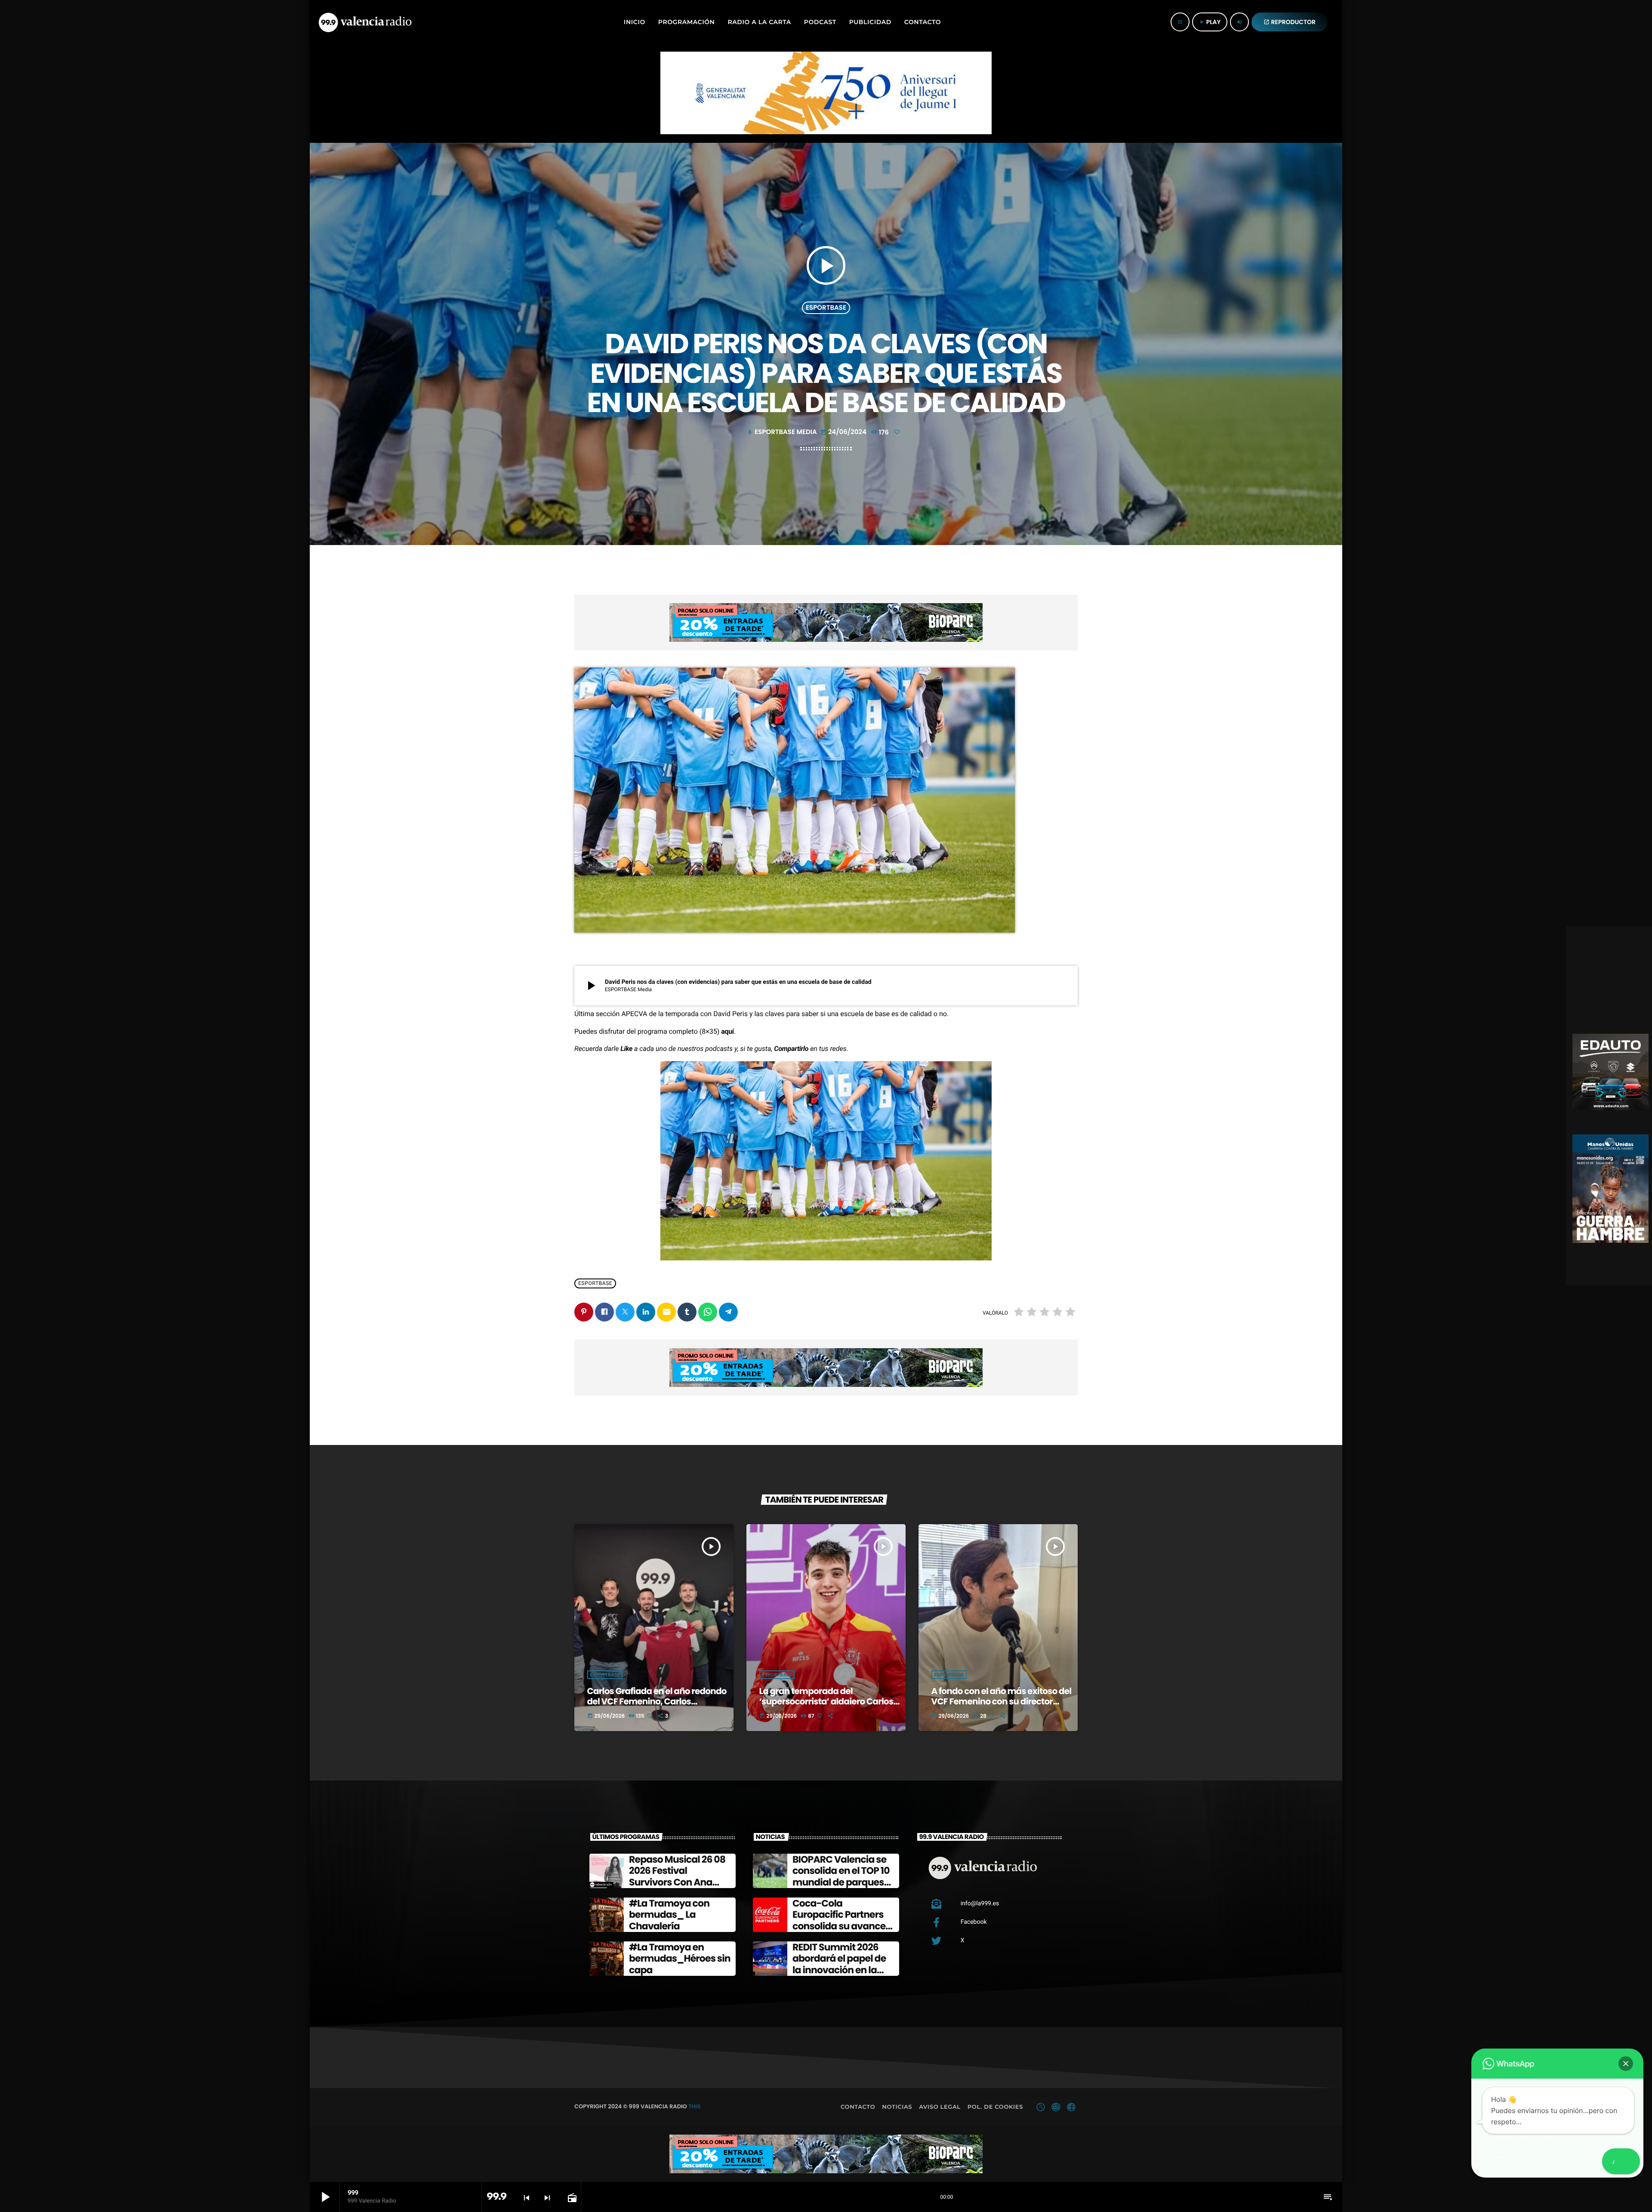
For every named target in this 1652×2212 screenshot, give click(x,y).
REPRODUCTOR (1290, 22)
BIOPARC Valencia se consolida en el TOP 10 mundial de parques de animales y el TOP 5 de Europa (842, 1882)
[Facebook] (1071, 2107)
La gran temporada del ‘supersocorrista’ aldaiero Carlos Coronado (826, 1701)
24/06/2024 (844, 432)
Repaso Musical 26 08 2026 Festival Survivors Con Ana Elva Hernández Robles (677, 1882)
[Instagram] (1056, 2107)
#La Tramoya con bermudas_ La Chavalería (669, 1915)
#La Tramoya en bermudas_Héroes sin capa (680, 1959)
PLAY (1210, 22)
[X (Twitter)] (1041, 2107)
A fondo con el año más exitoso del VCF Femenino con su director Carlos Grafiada (1002, 1701)
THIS (694, 2106)
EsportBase (826, 308)
